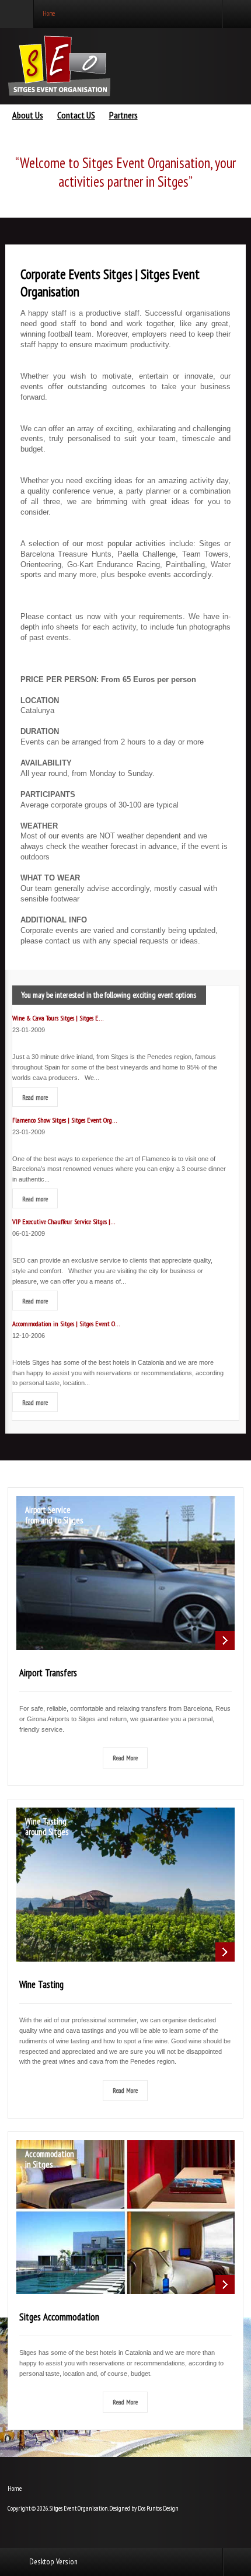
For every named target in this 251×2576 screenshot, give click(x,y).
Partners (123, 116)
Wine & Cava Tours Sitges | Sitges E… (58, 1018)
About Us (28, 116)
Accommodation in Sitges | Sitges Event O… (66, 1323)
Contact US (76, 116)
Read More (125, 1757)
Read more (35, 1097)
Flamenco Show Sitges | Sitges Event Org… (65, 1120)
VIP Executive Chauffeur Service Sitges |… (64, 1221)
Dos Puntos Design (158, 2508)
